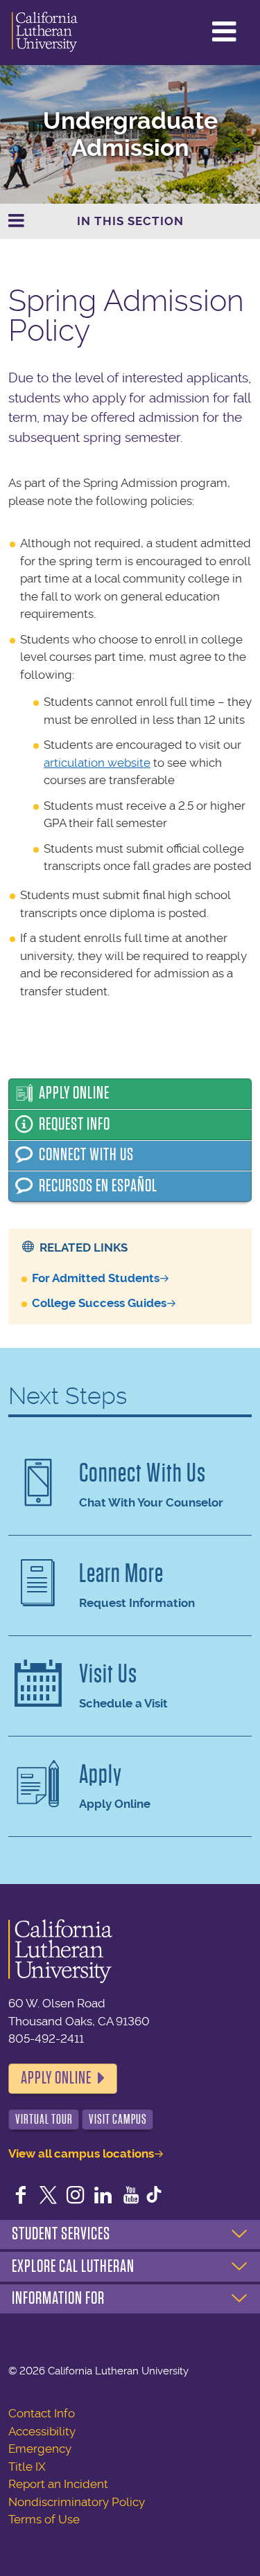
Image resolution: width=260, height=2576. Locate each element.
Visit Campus (118, 2119)
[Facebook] (21, 2196)
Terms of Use (44, 2519)
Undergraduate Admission (130, 134)
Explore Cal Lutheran (73, 2266)
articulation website (97, 763)
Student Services (61, 2234)
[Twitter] (49, 2196)
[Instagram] (76, 2196)
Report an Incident (58, 2484)
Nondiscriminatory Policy (77, 2502)
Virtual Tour (44, 2119)
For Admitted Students (96, 1278)
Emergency (40, 2449)
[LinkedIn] (103, 2196)
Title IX (27, 2467)
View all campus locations (81, 2153)
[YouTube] (131, 2196)
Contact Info (42, 2413)
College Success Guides (99, 1303)
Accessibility (42, 2431)
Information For (58, 2298)
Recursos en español (98, 1186)
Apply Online (74, 1093)
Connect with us (86, 1155)
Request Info (75, 1124)
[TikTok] (154, 2196)
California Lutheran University (45, 33)
